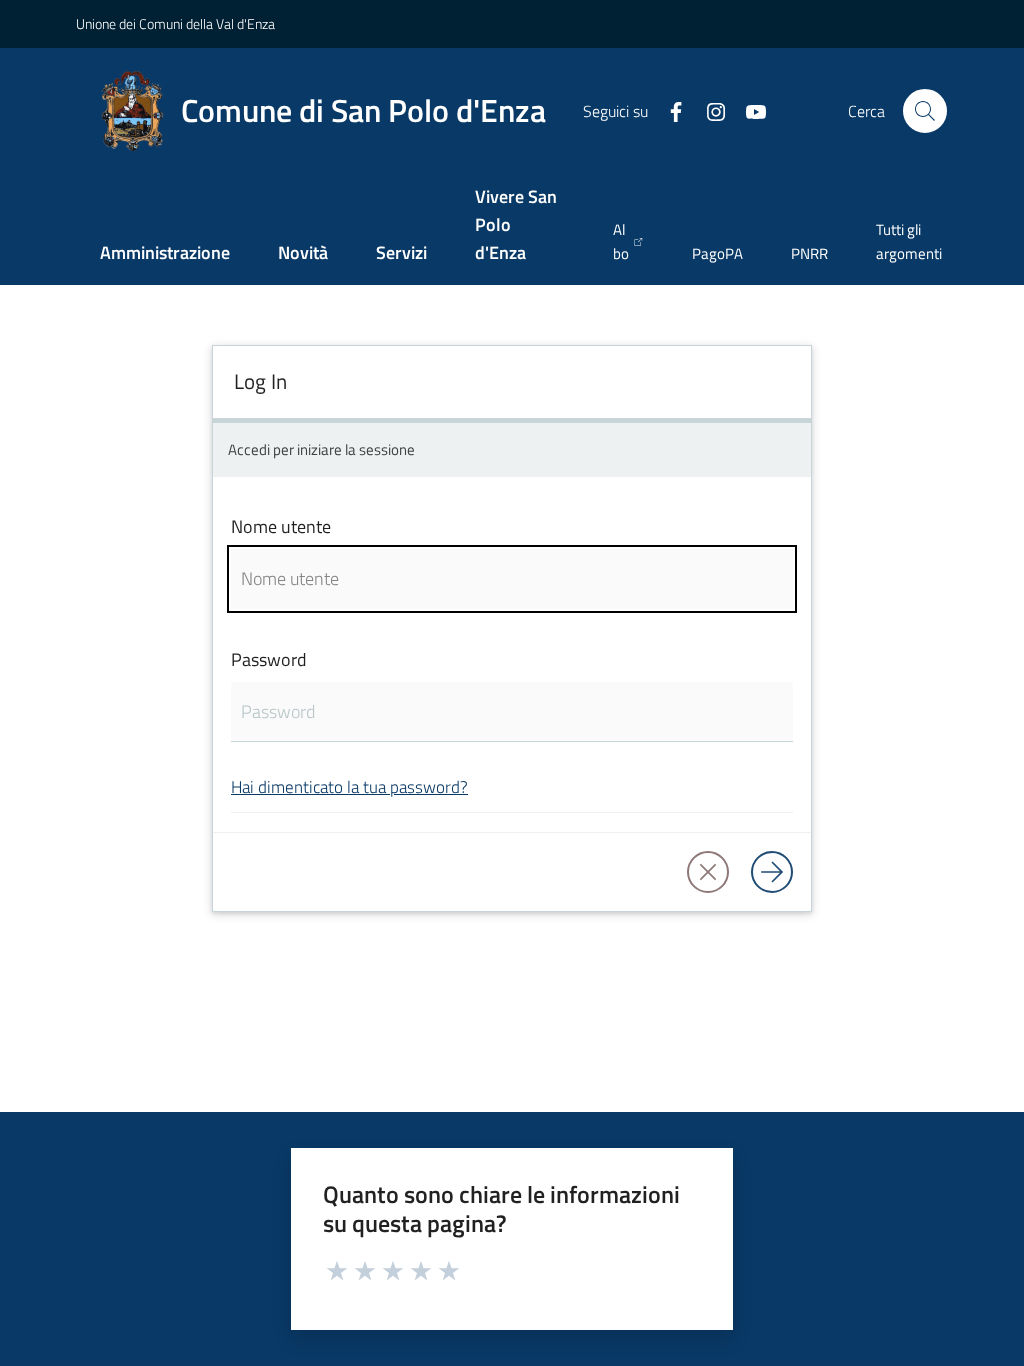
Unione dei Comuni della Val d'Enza (175, 23)
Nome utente (281, 526)
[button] (925, 111)
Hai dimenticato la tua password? (349, 786)
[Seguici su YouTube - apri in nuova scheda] (748, 110)
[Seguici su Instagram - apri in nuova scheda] (708, 110)
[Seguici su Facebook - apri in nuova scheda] (668, 110)
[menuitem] (165, 254)
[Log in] (772, 872)
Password (269, 659)
